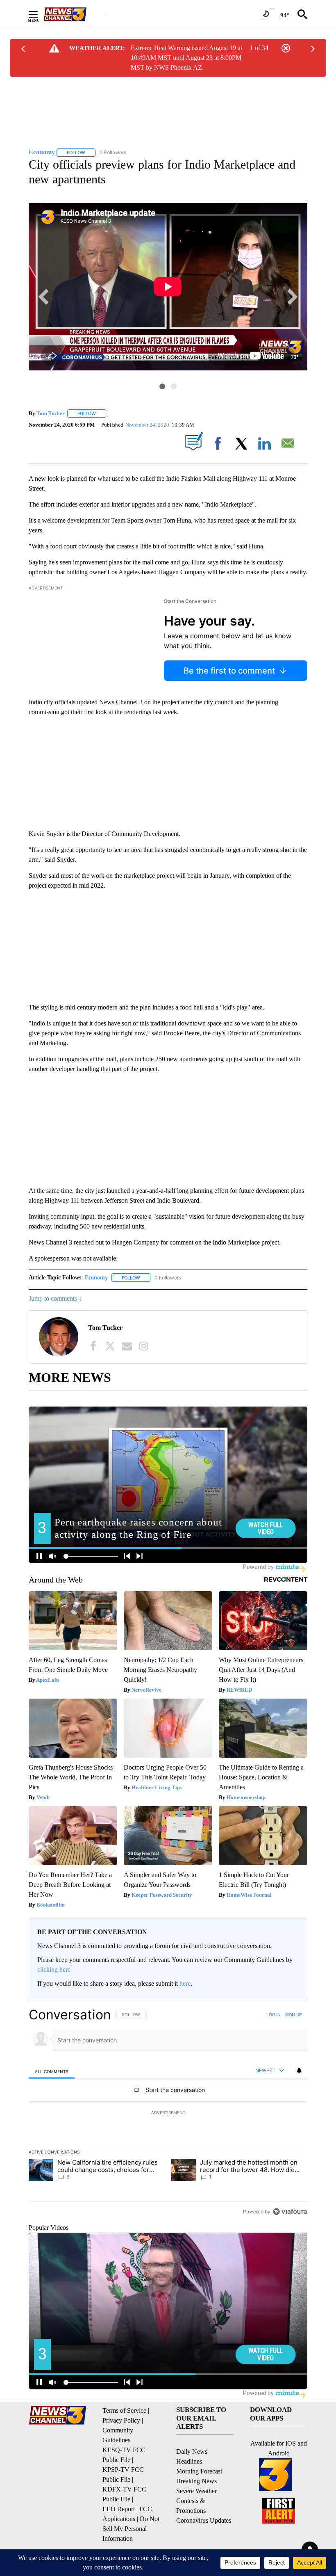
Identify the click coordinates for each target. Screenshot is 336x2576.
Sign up (293, 2014)
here (185, 1983)
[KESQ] (74, 14)
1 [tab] (162, 386)
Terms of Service (124, 2410)
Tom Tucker (51, 413)
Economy (96, 1278)
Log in (274, 2014)
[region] (168, 2113)
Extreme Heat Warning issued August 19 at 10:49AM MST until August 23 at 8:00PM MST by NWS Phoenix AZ (186, 58)
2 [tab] (174, 386)
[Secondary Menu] (39, 14)
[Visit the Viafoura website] (290, 2212)
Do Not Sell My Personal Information (131, 2529)
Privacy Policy (121, 2420)
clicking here (54, 1970)
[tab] (52, 2071)
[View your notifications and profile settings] (299, 2071)
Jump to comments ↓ (55, 1298)
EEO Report (119, 2509)
